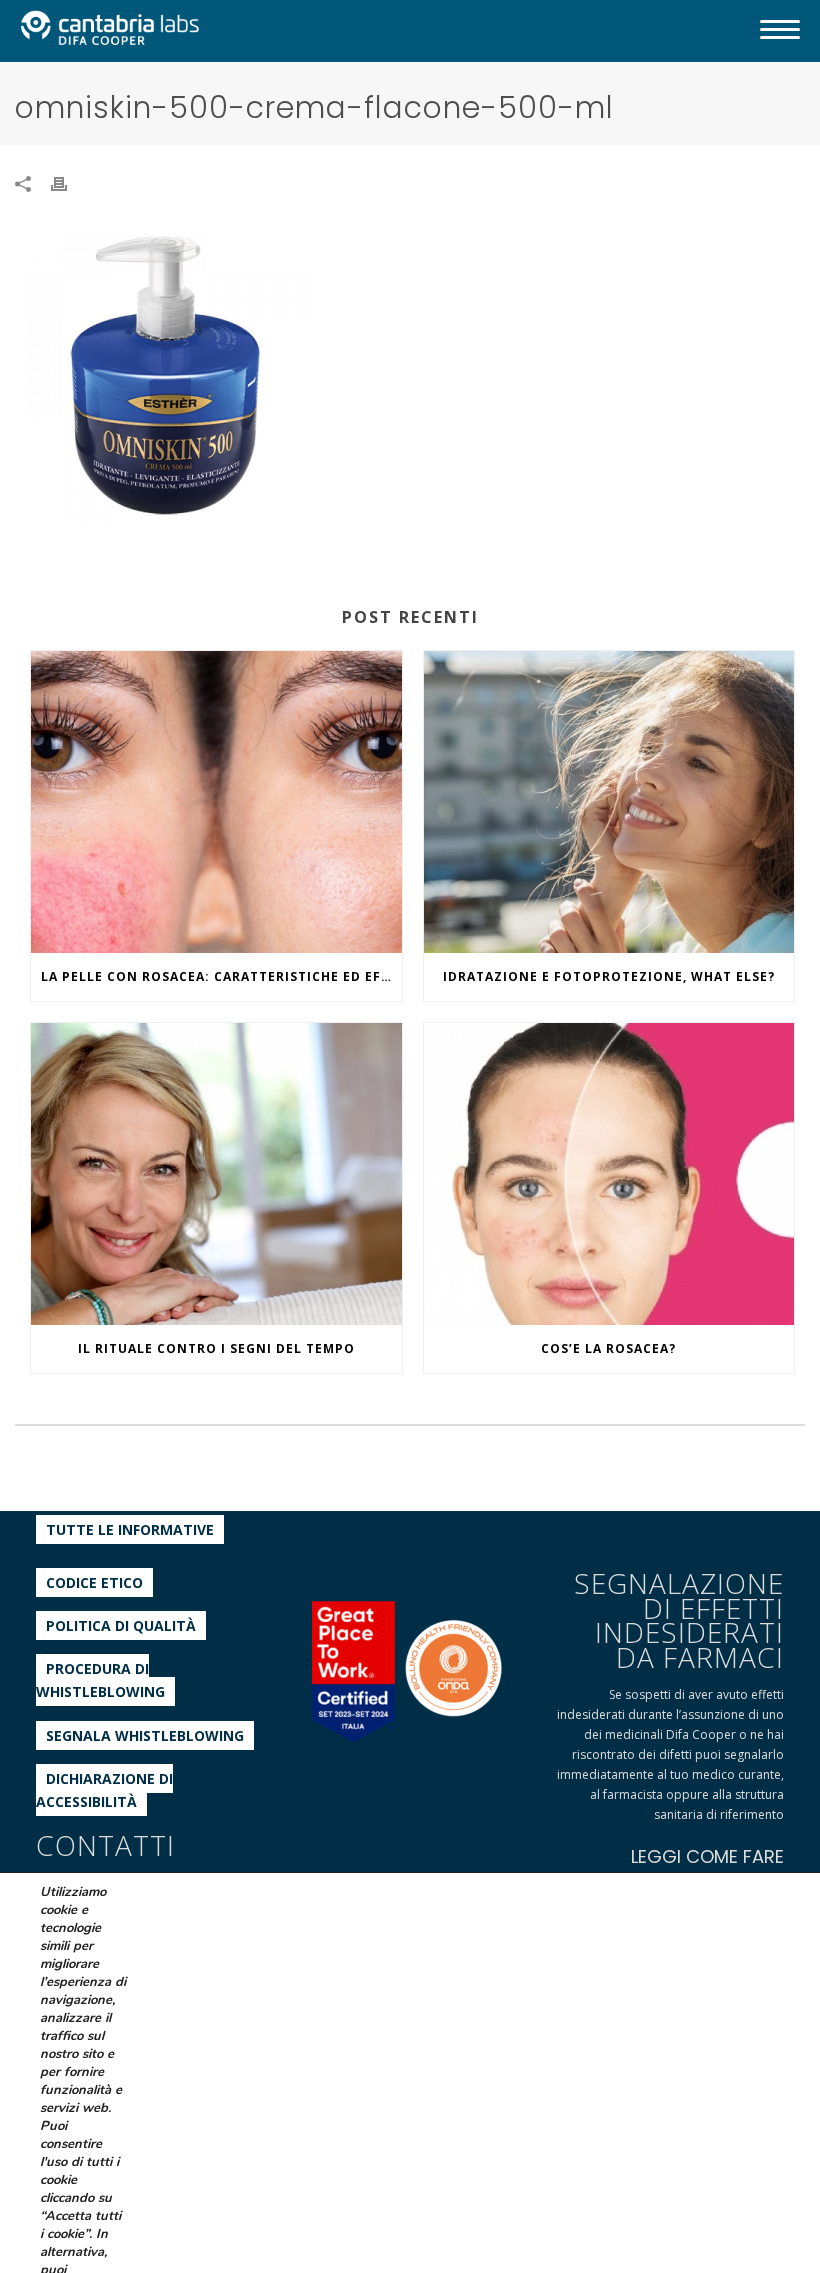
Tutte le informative (130, 1529)
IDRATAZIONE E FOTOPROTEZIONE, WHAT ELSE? (609, 976)
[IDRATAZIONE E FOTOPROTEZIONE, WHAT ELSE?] (609, 802)
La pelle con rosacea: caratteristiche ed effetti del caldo (221, 976)
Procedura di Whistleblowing (100, 1680)
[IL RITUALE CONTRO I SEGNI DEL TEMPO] (216, 1174)
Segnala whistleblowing (145, 1735)
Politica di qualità (121, 1625)
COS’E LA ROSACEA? (608, 1348)
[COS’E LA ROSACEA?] (609, 1174)
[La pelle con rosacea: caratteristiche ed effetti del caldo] (216, 802)
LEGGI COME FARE (707, 1856)
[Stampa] (69, 182)
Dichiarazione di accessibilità (104, 1790)
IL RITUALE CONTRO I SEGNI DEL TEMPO (216, 1348)
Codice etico (94, 1582)
